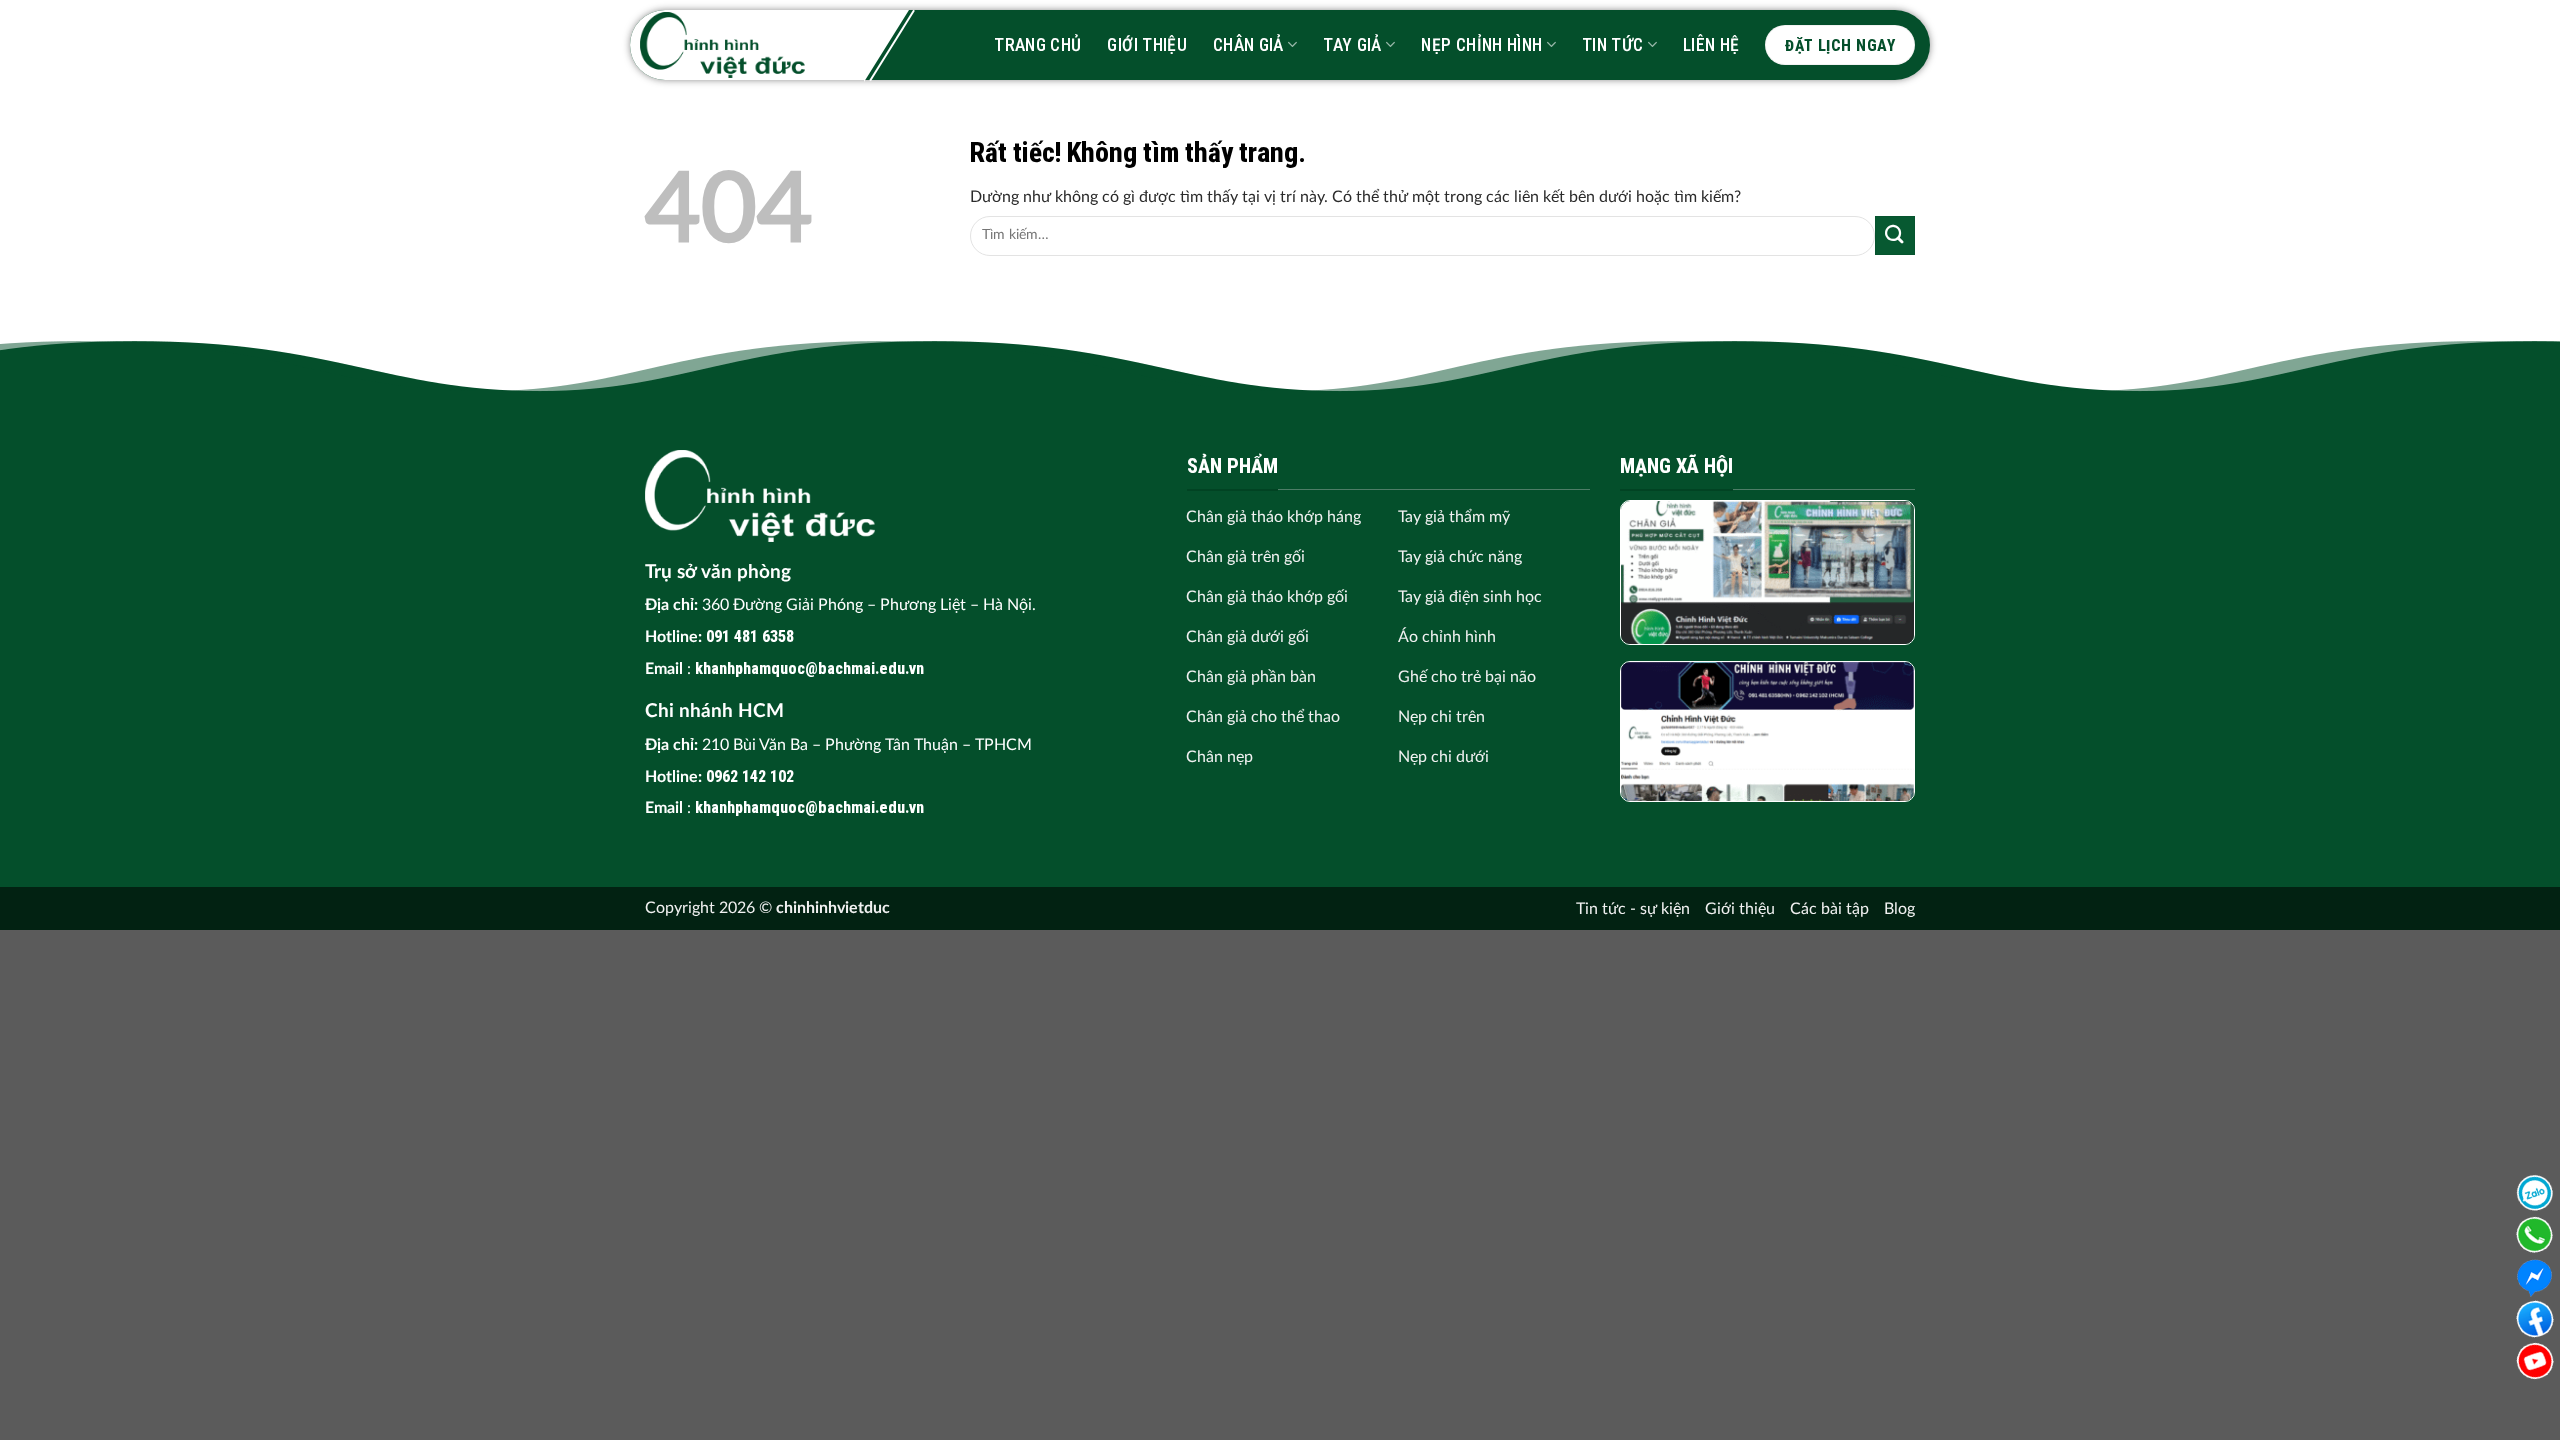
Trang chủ (1037, 45)
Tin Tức (1612, 45)
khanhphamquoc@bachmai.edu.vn (809, 668)
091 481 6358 (750, 636)
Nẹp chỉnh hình (1481, 45)
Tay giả (1352, 45)
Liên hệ (1711, 45)
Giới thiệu (1147, 45)
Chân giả (1248, 45)
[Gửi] (1895, 235)
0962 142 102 (750, 776)
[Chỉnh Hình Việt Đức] (722, 45)
